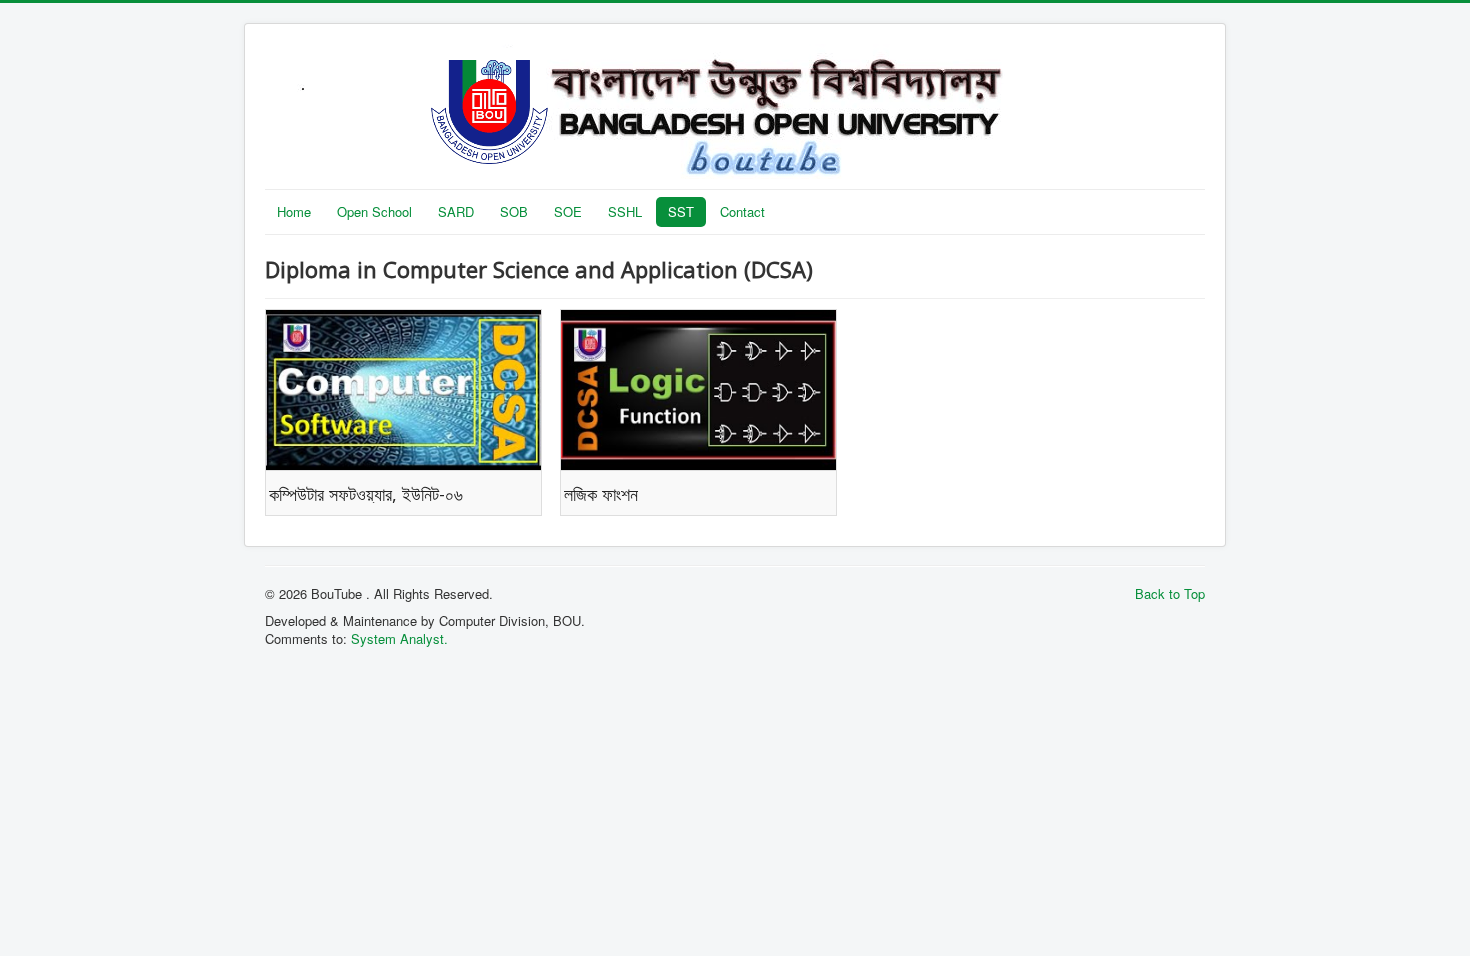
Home (294, 211)
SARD (456, 211)
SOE (568, 211)
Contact (742, 211)
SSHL (625, 211)
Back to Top (1170, 593)
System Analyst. (399, 638)
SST (681, 211)
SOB (514, 211)
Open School (374, 211)
